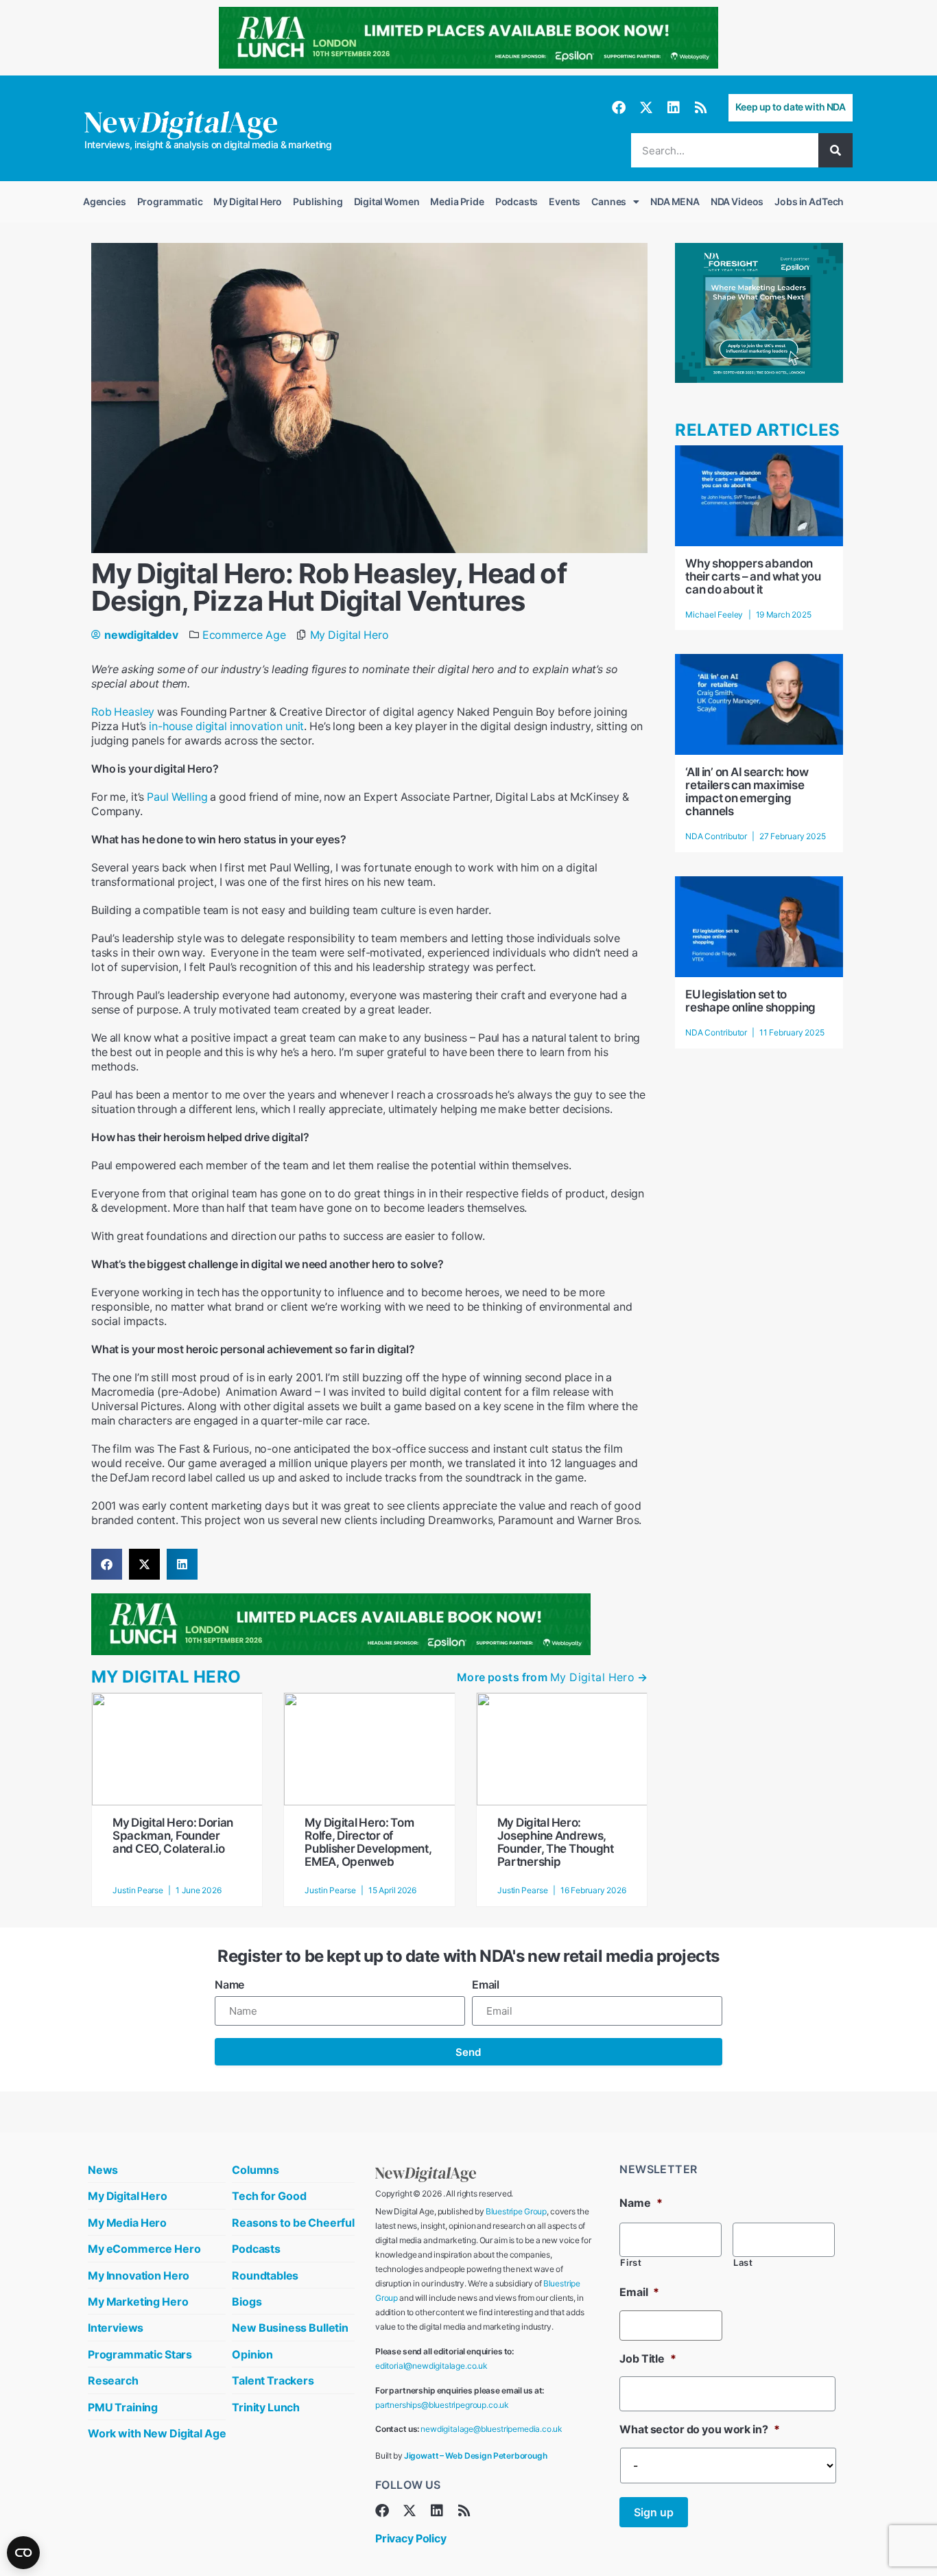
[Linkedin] (674, 108)
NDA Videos (737, 201)
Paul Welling (177, 797)
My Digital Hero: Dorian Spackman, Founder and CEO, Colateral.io (173, 1836)
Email (486, 1984)
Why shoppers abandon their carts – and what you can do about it (753, 576)
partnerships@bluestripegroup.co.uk (442, 2405)
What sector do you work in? (699, 2429)
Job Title (648, 2358)
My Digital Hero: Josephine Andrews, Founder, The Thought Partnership (556, 1842)
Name (229, 1984)
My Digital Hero (248, 201)
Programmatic (170, 201)
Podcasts (517, 201)
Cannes (609, 201)
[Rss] (701, 108)
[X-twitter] (646, 108)
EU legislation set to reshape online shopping (750, 1001)
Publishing (318, 201)
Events (565, 201)
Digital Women (387, 201)
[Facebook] (619, 108)
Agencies (105, 201)
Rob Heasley (123, 712)
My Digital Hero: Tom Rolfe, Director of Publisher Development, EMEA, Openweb (368, 1842)
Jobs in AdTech (809, 201)
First (631, 2263)
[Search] (835, 150)
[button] (107, 1564)
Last (743, 2263)
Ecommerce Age (244, 635)
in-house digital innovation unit (226, 726)
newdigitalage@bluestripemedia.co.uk (491, 2429)
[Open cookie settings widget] (23, 2553)
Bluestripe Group (516, 2211)
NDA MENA (675, 201)
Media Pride (457, 201)
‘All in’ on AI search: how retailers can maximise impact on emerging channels (747, 792)
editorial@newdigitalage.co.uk (431, 2366)
